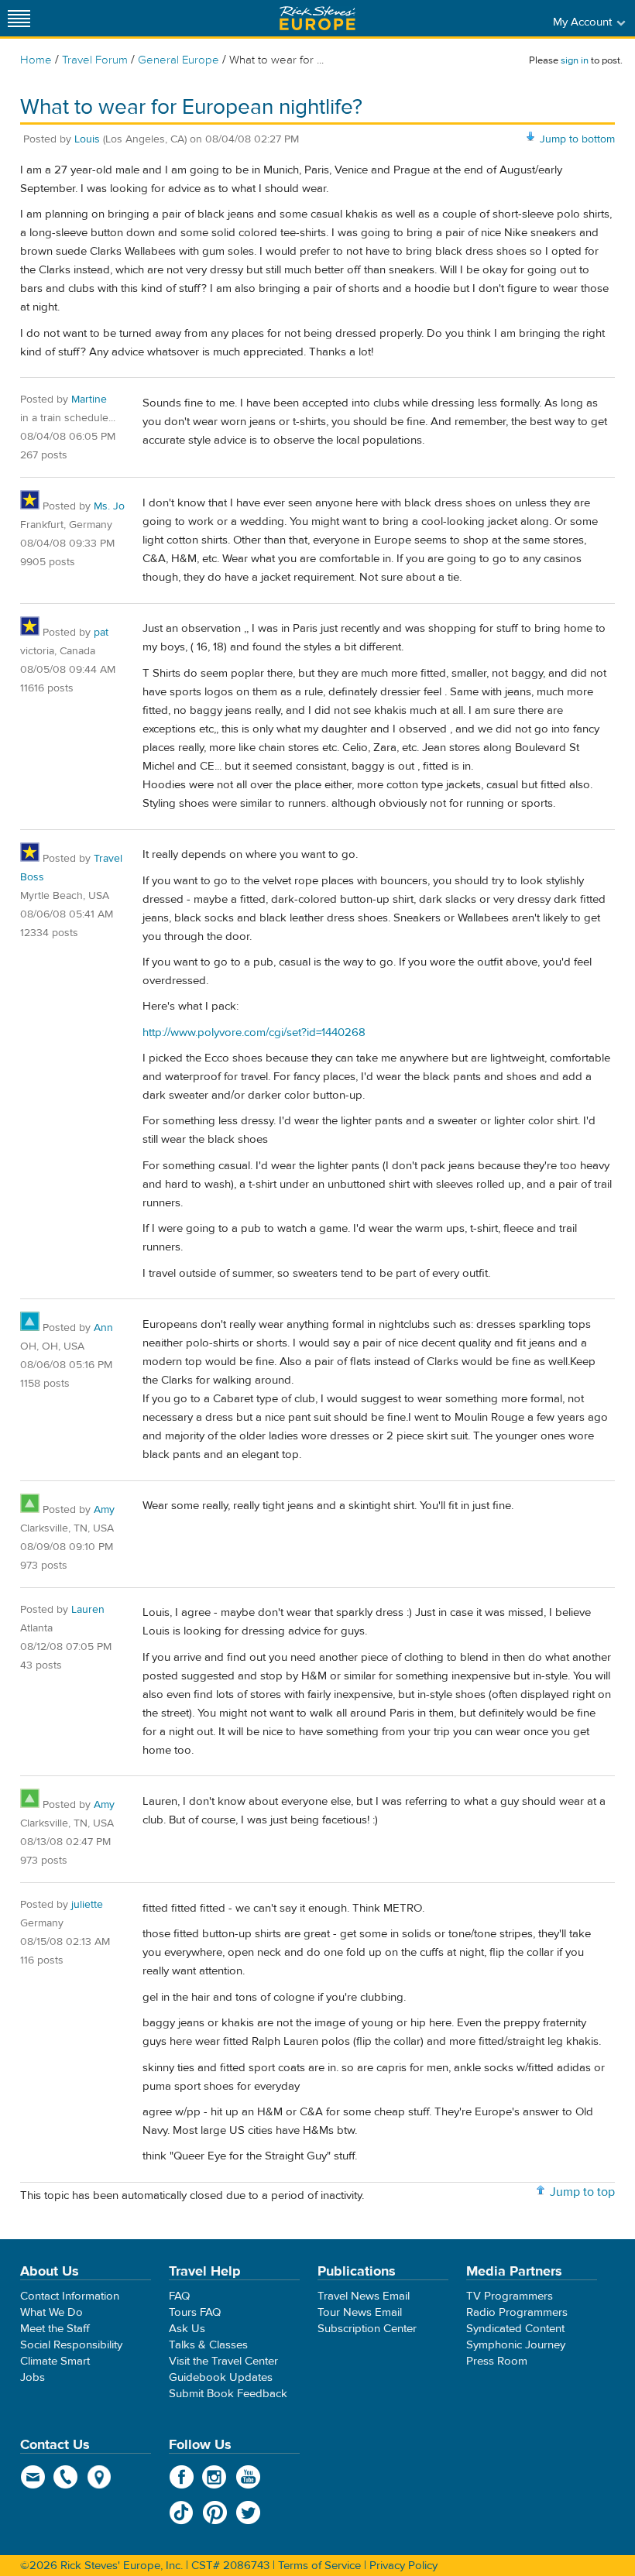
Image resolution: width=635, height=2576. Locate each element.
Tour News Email (360, 2312)
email (33, 2477)
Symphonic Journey (516, 2345)
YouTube (248, 2477)
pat (101, 633)
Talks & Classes (208, 2345)
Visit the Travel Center (223, 2361)
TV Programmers (510, 2296)
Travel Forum (95, 60)
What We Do (51, 2312)
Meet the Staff (55, 2329)
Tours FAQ (195, 2312)
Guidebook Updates (221, 2377)
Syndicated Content (515, 2329)
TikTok (182, 2513)
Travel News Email (364, 2296)
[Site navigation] (19, 18)
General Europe (178, 60)
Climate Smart (55, 2361)
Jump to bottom (577, 139)
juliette (87, 1905)
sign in (575, 60)
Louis (87, 139)
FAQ (179, 2296)
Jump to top (582, 2192)
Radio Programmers (517, 2312)
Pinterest (215, 2513)
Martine (89, 400)
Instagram (215, 2477)
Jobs (33, 2377)
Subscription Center (367, 2329)
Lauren (88, 1610)
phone (66, 2477)
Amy (104, 1510)
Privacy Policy (403, 2566)
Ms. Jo (109, 506)
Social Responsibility (71, 2345)
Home (36, 60)
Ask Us (187, 2329)
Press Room (497, 2361)
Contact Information (70, 2296)
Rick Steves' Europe (317, 18)
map (100, 2477)
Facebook (182, 2477)
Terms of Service (319, 2566)
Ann (103, 1328)
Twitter (248, 2513)
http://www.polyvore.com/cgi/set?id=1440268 (254, 1032)
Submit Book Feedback (228, 2394)
